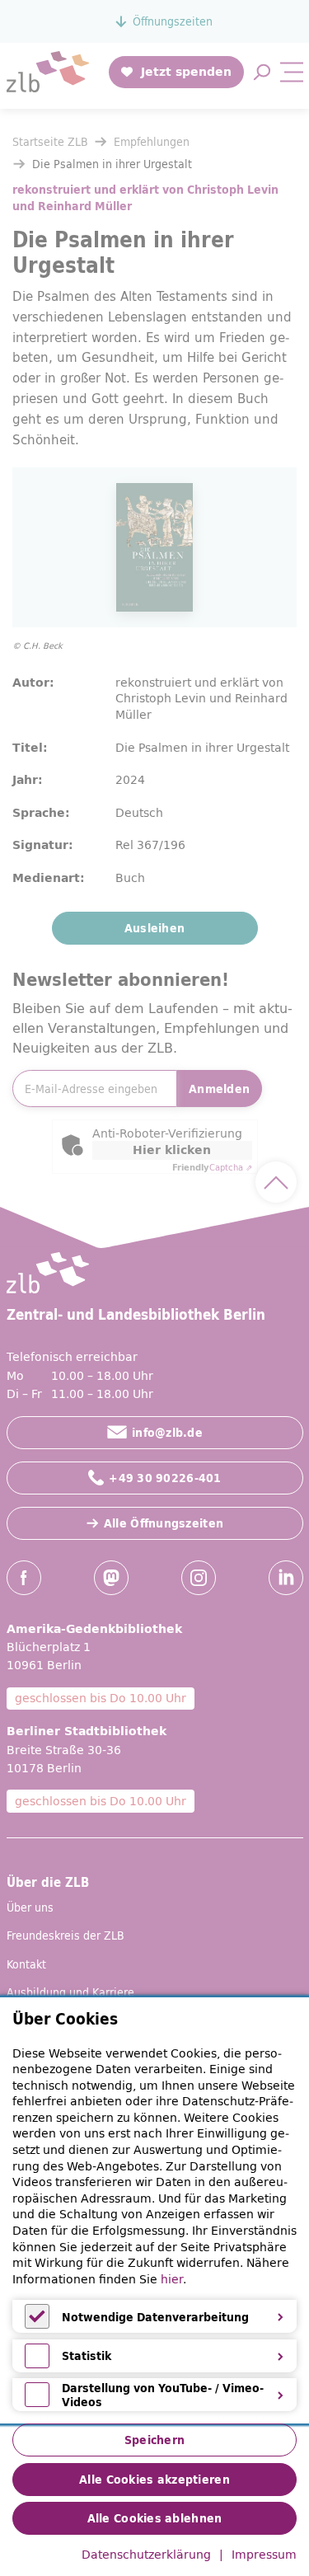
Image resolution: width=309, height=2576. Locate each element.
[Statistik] (37, 2364)
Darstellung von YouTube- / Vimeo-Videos (163, 2395)
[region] (154, 2210)
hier (172, 2279)
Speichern (155, 2440)
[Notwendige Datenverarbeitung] (37, 2325)
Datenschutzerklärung (146, 2555)
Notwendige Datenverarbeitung (155, 2317)
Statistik (87, 2356)
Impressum (264, 2555)
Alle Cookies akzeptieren (154, 2480)
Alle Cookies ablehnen (155, 2518)
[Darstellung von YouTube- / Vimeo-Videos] (37, 2403)
